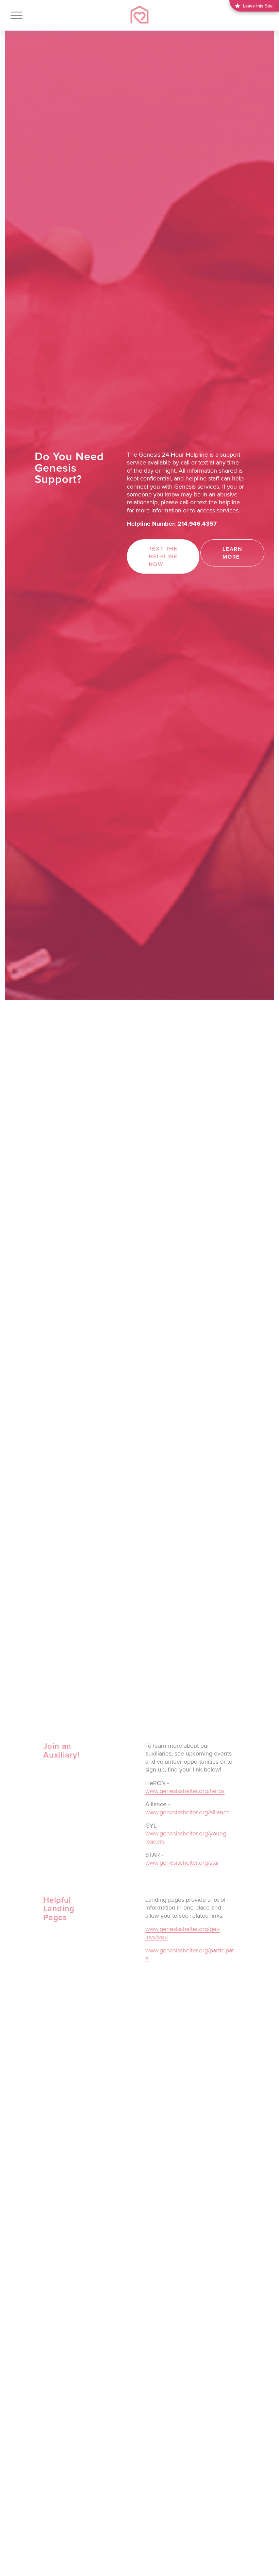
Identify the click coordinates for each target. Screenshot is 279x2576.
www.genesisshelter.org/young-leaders (187, 1837)
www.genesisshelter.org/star (182, 1862)
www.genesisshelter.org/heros (185, 1791)
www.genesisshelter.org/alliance (187, 1812)
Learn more (232, 553)
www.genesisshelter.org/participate (190, 1954)
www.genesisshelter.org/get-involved (183, 1933)
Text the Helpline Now (163, 556)
